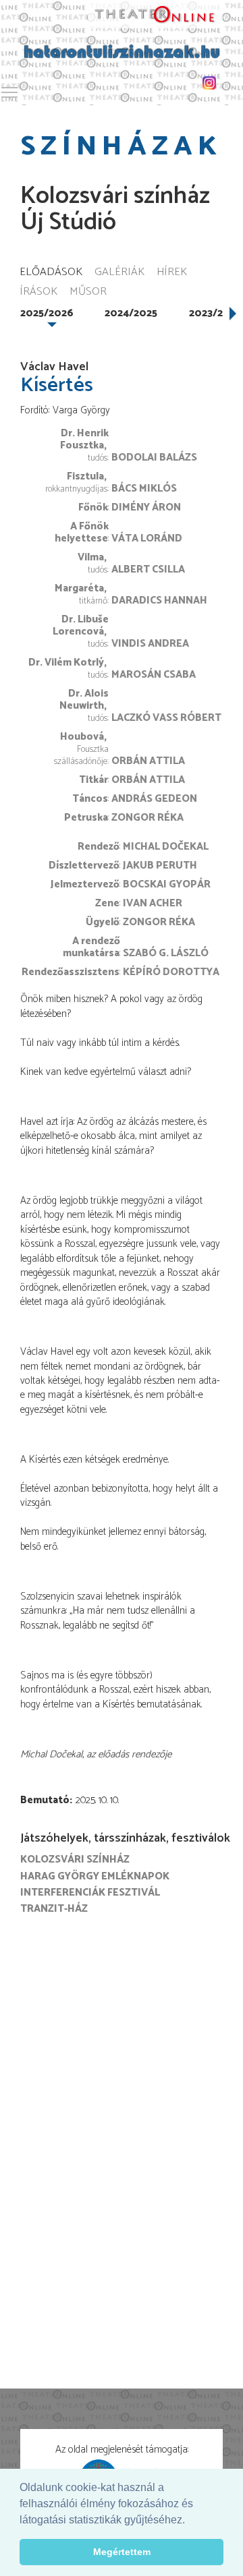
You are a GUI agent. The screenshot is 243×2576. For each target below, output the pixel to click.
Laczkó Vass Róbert (166, 718)
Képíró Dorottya (171, 972)
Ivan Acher (153, 903)
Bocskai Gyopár (167, 884)
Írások (38, 292)
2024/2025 (131, 313)
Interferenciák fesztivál (90, 1893)
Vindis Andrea (150, 644)
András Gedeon (154, 799)
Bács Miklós (144, 489)
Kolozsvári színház (75, 1860)
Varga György (81, 410)
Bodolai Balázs (154, 458)
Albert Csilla (148, 569)
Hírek (172, 273)
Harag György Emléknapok (95, 1876)
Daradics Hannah (159, 601)
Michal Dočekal (166, 847)
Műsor (88, 292)
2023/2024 (215, 313)
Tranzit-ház (54, 1909)
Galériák (119, 273)
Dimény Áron (146, 507)
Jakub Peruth (160, 866)
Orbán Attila (148, 761)
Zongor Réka (147, 818)
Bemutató (45, 1800)
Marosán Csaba (154, 675)
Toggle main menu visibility (9, 92)
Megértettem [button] (122, 2552)
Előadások (51, 273)
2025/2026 (47, 313)
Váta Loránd (147, 538)
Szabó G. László (166, 953)
